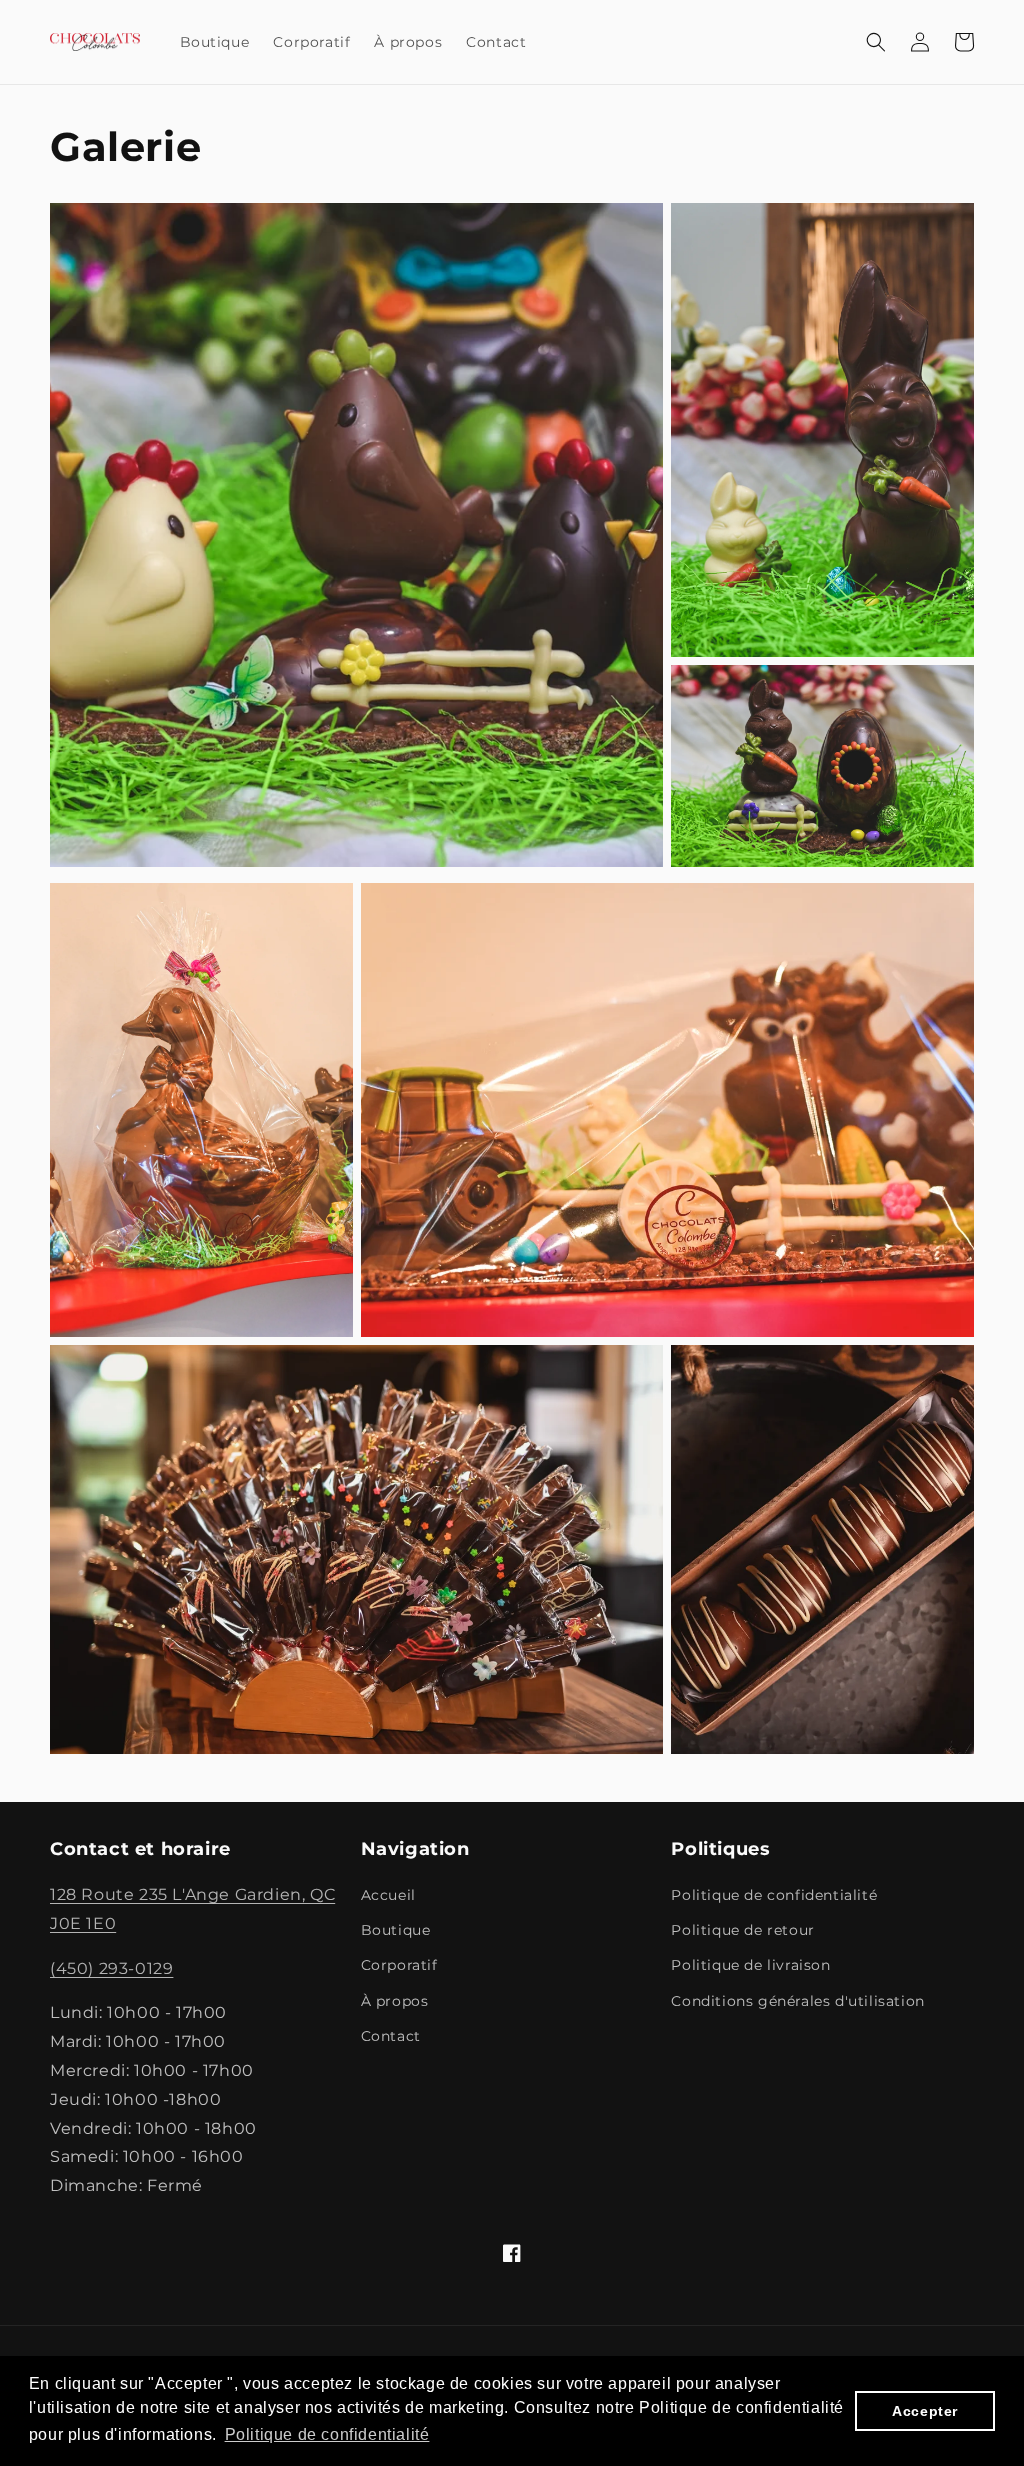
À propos (395, 2001)
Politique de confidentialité (774, 1895)
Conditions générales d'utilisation (797, 2001)
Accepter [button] (925, 2411)
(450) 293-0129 (111, 1968)
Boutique (396, 1930)
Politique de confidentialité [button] (327, 2434)
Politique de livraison (750, 1965)
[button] (876, 42)
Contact (391, 2036)
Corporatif (399, 1965)
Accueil (388, 1895)
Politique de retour (742, 1930)
